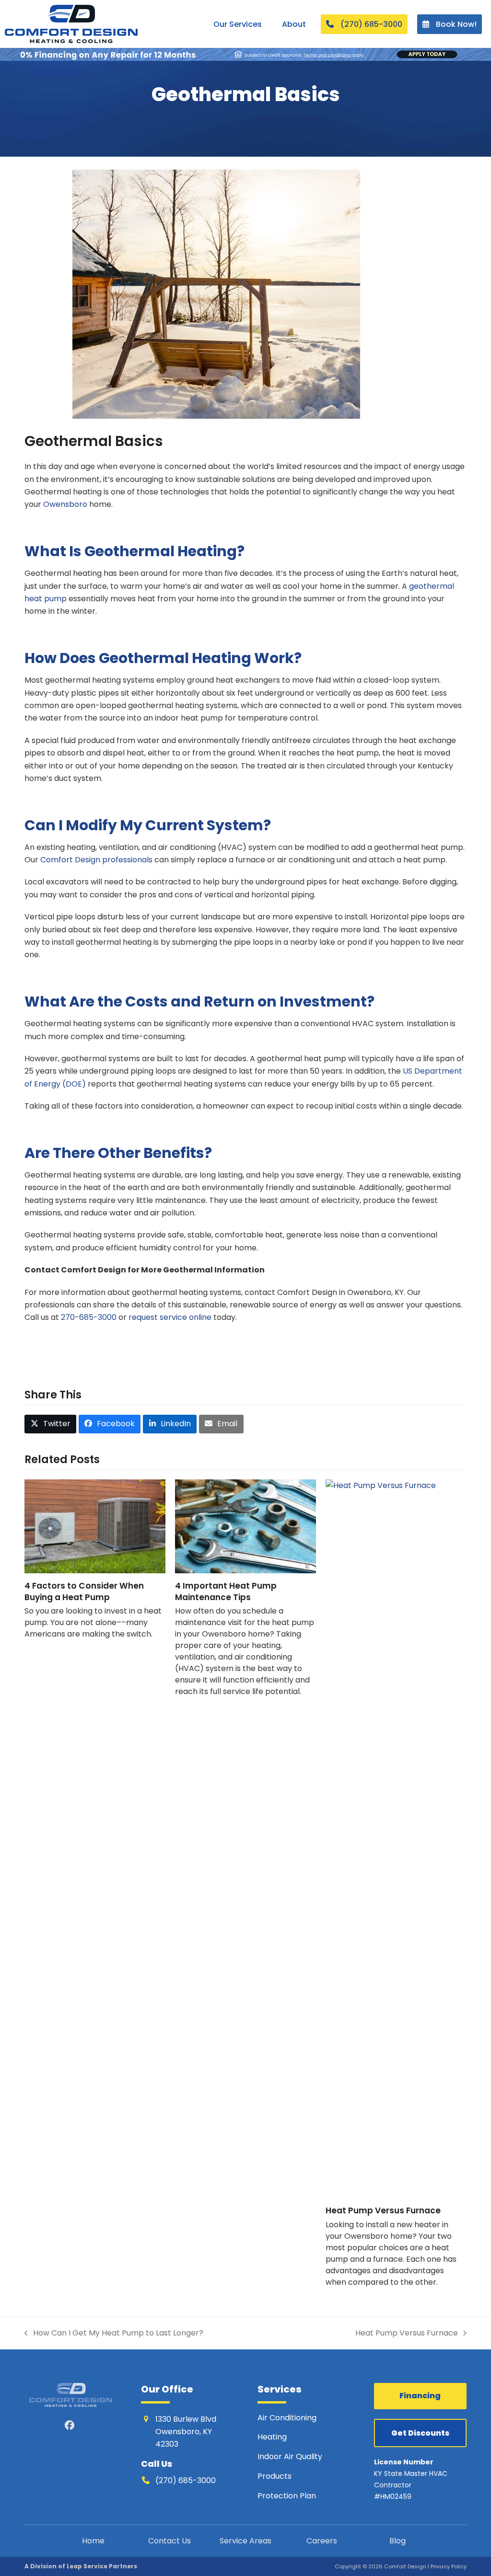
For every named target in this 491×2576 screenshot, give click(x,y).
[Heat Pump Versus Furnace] (396, 1838)
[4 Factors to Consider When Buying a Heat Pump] (95, 1526)
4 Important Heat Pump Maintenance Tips (226, 1591)
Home (93, 2541)
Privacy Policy (449, 2566)
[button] (50, 1424)
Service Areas (245, 2541)
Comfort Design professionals (96, 860)
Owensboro (65, 504)
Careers (322, 2541)
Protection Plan (287, 2496)
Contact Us (170, 2541)
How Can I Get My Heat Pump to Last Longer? (114, 2333)
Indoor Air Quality (291, 2457)
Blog (397, 2541)
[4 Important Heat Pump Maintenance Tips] (245, 1526)
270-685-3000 (89, 1317)
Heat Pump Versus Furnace (383, 2210)
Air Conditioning (287, 2418)
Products (275, 2476)
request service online (170, 1317)
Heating (273, 2437)
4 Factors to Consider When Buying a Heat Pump (84, 1591)
